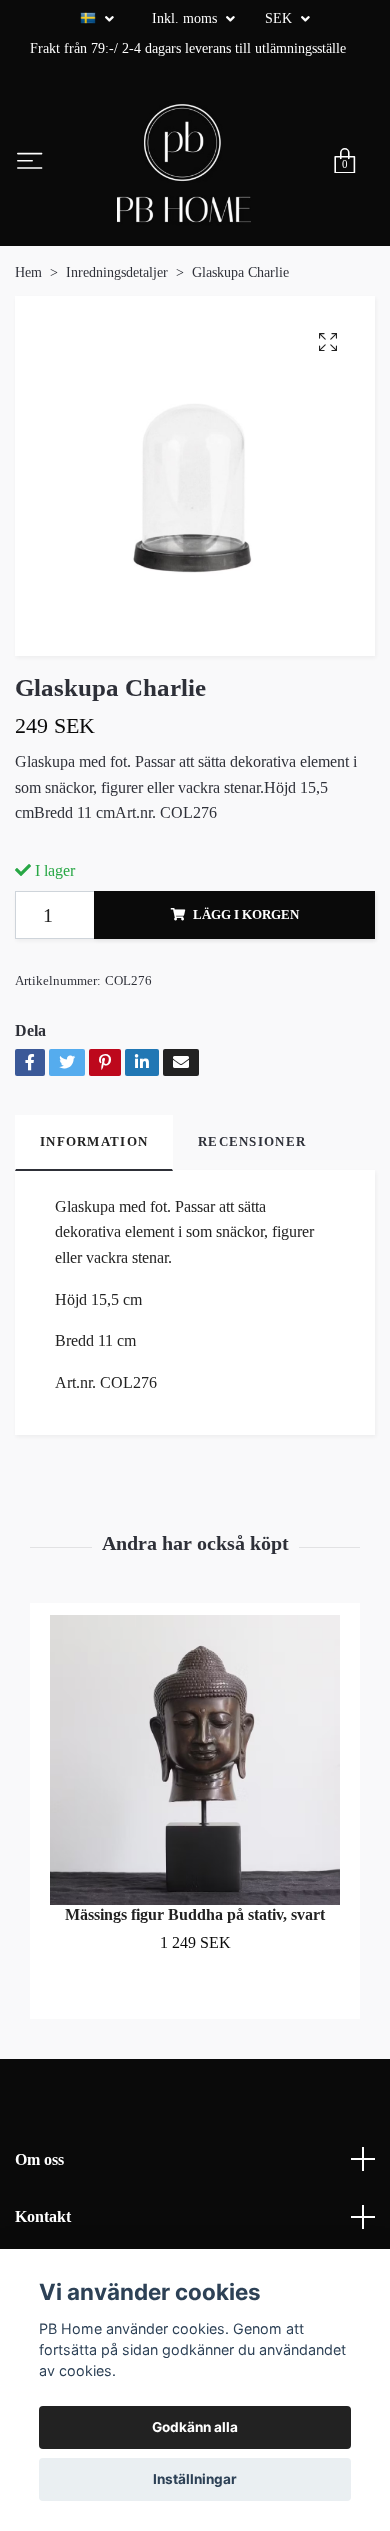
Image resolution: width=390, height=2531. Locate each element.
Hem (28, 272)
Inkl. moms (186, 18)
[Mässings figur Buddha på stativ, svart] (195, 1760)
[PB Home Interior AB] (184, 163)
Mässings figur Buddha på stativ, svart (195, 1914)
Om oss (39, 2159)
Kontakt (43, 2216)
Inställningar (195, 2479)
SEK (280, 18)
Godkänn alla (195, 2427)
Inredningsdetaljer (117, 272)
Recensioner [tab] (252, 1142)
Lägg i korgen (246, 915)
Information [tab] (94, 1142)
